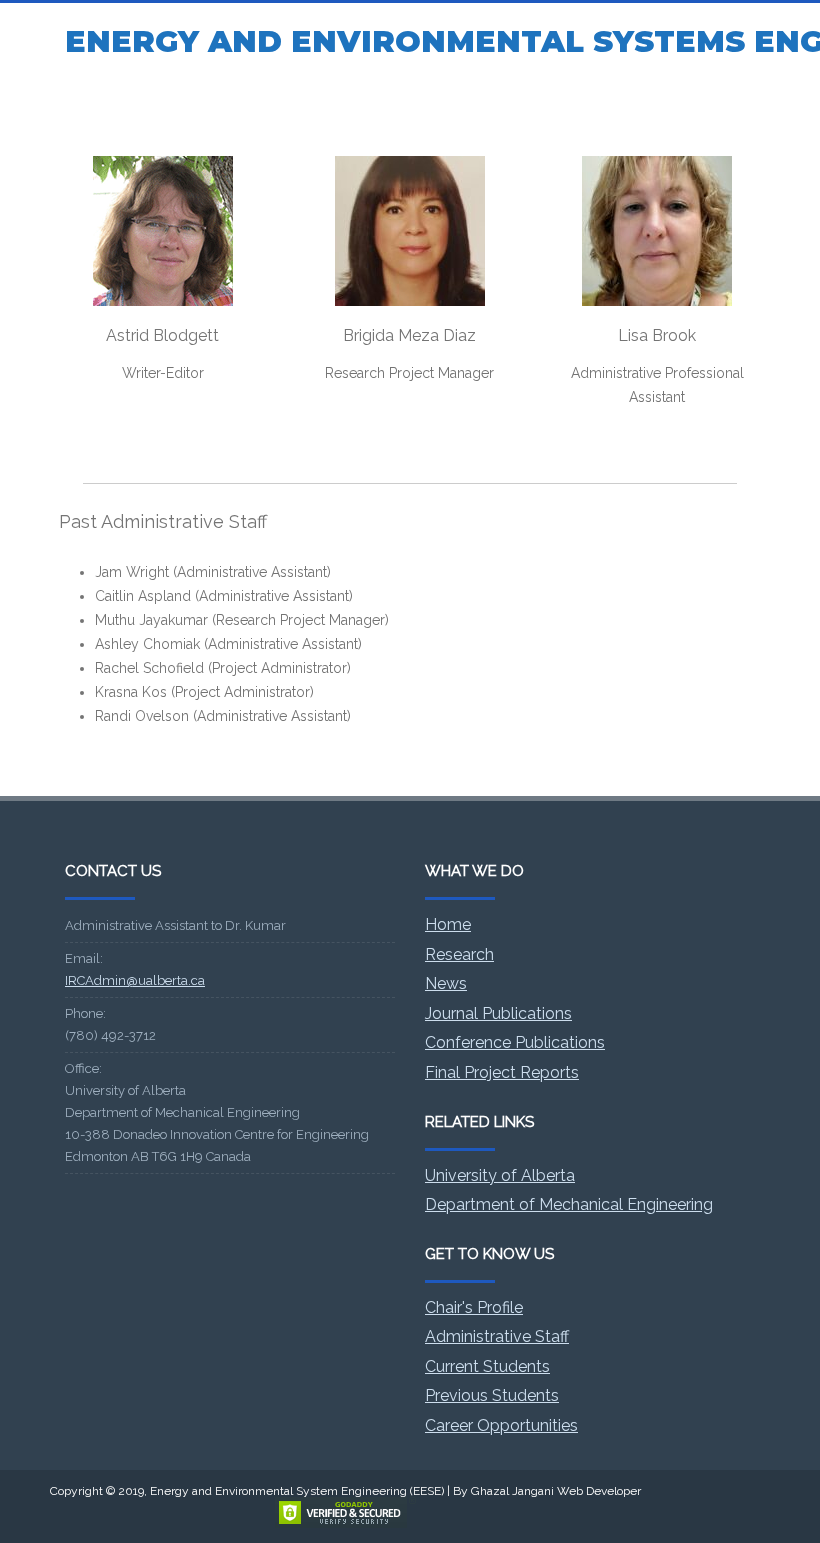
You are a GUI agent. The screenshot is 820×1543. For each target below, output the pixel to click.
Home (448, 924)
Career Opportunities (501, 1425)
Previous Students (492, 1395)
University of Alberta (500, 1175)
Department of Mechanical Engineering (569, 1204)
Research (459, 954)
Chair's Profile (474, 1307)
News (446, 983)
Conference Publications (515, 1042)
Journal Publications (498, 1013)
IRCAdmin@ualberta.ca (135, 980)
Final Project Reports (502, 1072)
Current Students (487, 1366)
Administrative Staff (497, 1336)
